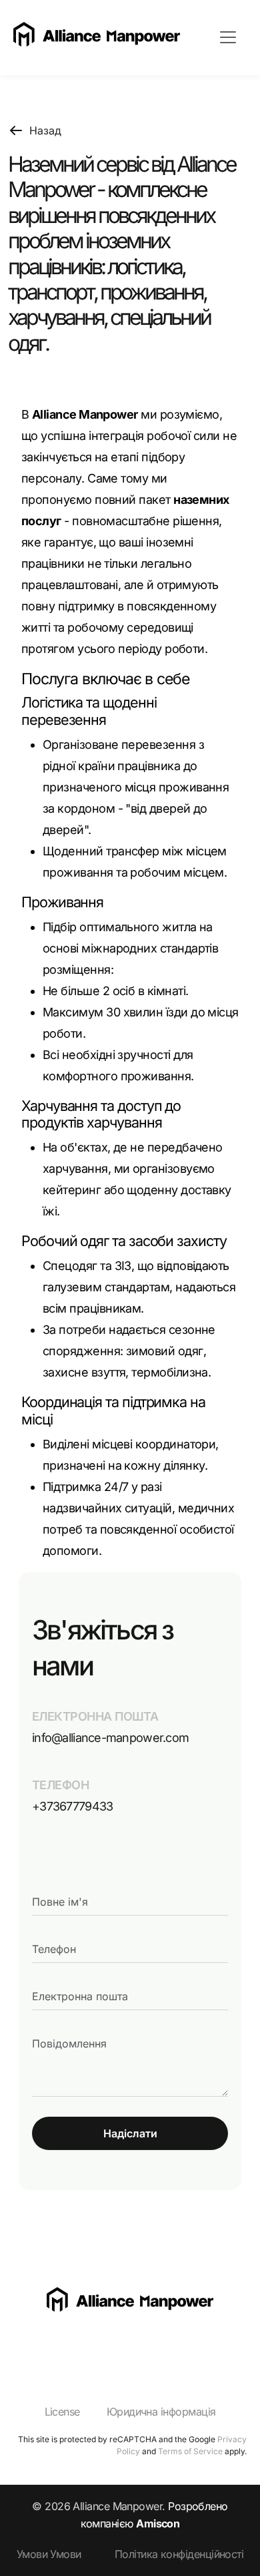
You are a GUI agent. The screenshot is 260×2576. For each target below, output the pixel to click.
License (62, 2412)
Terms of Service (190, 2451)
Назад (45, 130)
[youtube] (49, 2345)
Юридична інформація (161, 2412)
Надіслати (130, 2133)
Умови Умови (49, 2554)
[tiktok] (76, 2345)
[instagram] (22, 2345)
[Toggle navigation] (228, 37)
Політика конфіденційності (179, 2554)
